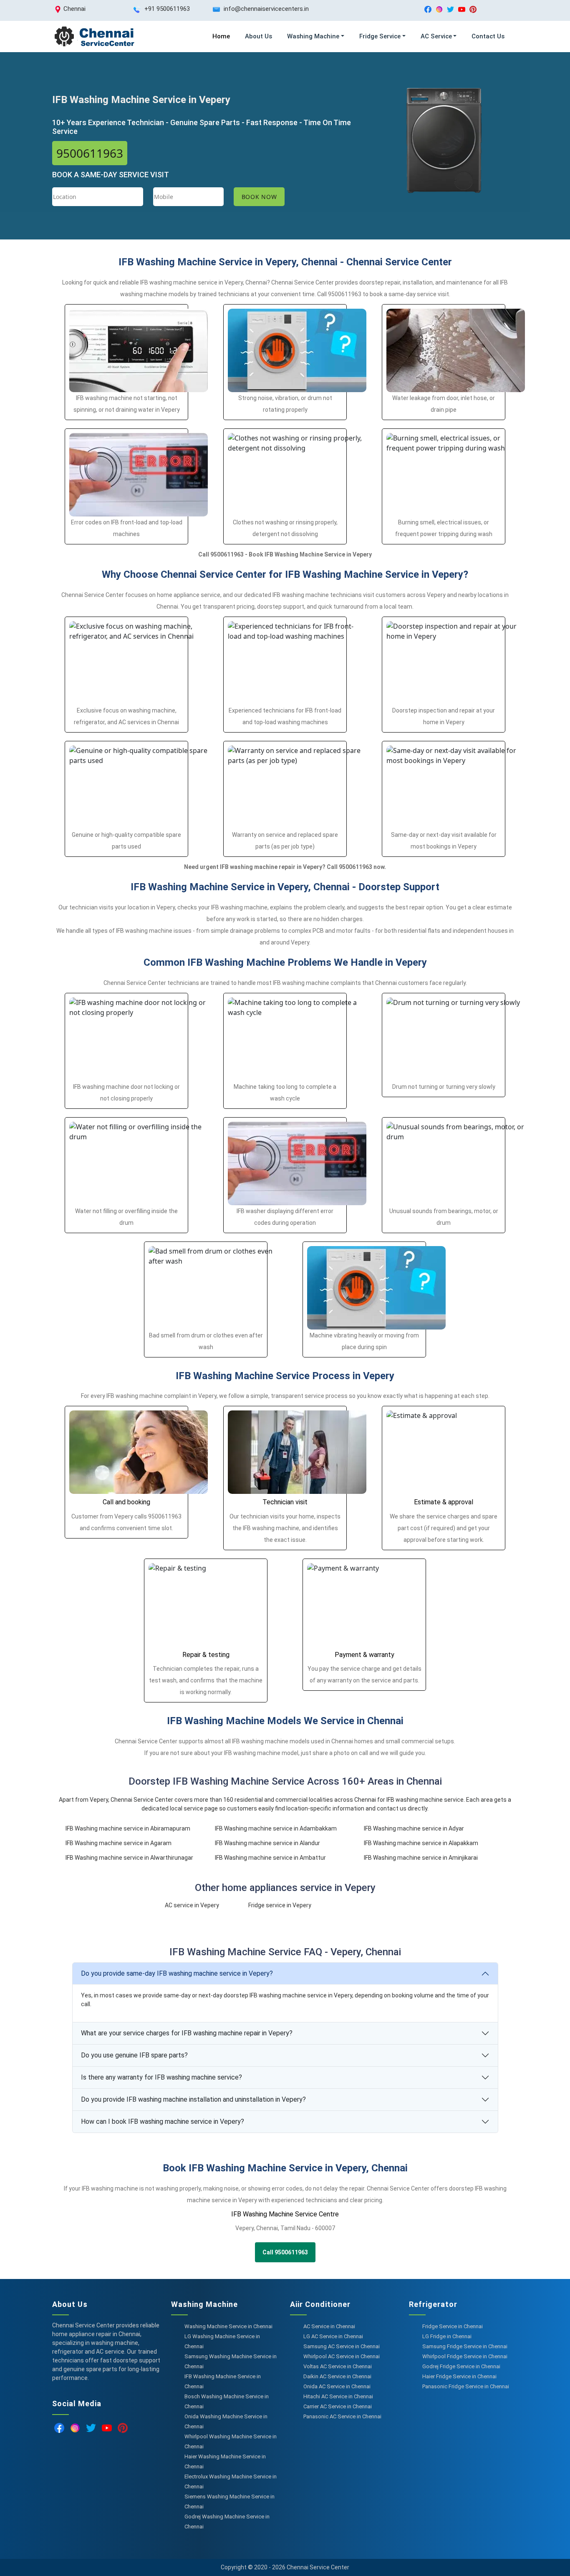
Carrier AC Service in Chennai (338, 2406)
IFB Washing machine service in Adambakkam (276, 1828)
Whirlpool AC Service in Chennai (342, 2356)
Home (221, 36)
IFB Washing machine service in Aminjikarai (421, 1858)
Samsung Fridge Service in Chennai (465, 2346)
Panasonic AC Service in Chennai (342, 2416)
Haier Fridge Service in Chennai (459, 2376)
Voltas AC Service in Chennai (338, 2366)
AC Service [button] (436, 36)
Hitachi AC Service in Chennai (338, 2396)
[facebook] (428, 9)
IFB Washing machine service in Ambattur (270, 1858)
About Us (259, 36)
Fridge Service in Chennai (453, 2326)
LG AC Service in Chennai (333, 2336)
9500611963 (90, 153)
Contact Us (488, 36)
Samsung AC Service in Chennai (342, 2346)
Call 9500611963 (285, 2252)
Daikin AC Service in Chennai (337, 2376)
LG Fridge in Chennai (447, 2336)
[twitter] (450, 9)
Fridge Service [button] (380, 36)
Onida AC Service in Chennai (337, 2386)
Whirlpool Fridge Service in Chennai (465, 2356)
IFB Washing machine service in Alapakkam (421, 1843)
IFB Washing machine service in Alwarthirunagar (129, 1858)
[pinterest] (473, 9)
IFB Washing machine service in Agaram (119, 1843)
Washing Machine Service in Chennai (228, 2326)
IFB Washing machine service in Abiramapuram (128, 1828)
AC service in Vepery (192, 1905)
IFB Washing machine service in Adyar (414, 1828)
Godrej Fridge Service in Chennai (461, 2366)
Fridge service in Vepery (280, 1905)
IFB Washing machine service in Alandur (267, 1843)
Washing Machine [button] (313, 36)
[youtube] (462, 9)
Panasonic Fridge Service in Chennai (466, 2386)
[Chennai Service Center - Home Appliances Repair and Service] (94, 37)
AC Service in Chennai (329, 2326)
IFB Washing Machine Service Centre (285, 2214)
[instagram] (439, 9)
